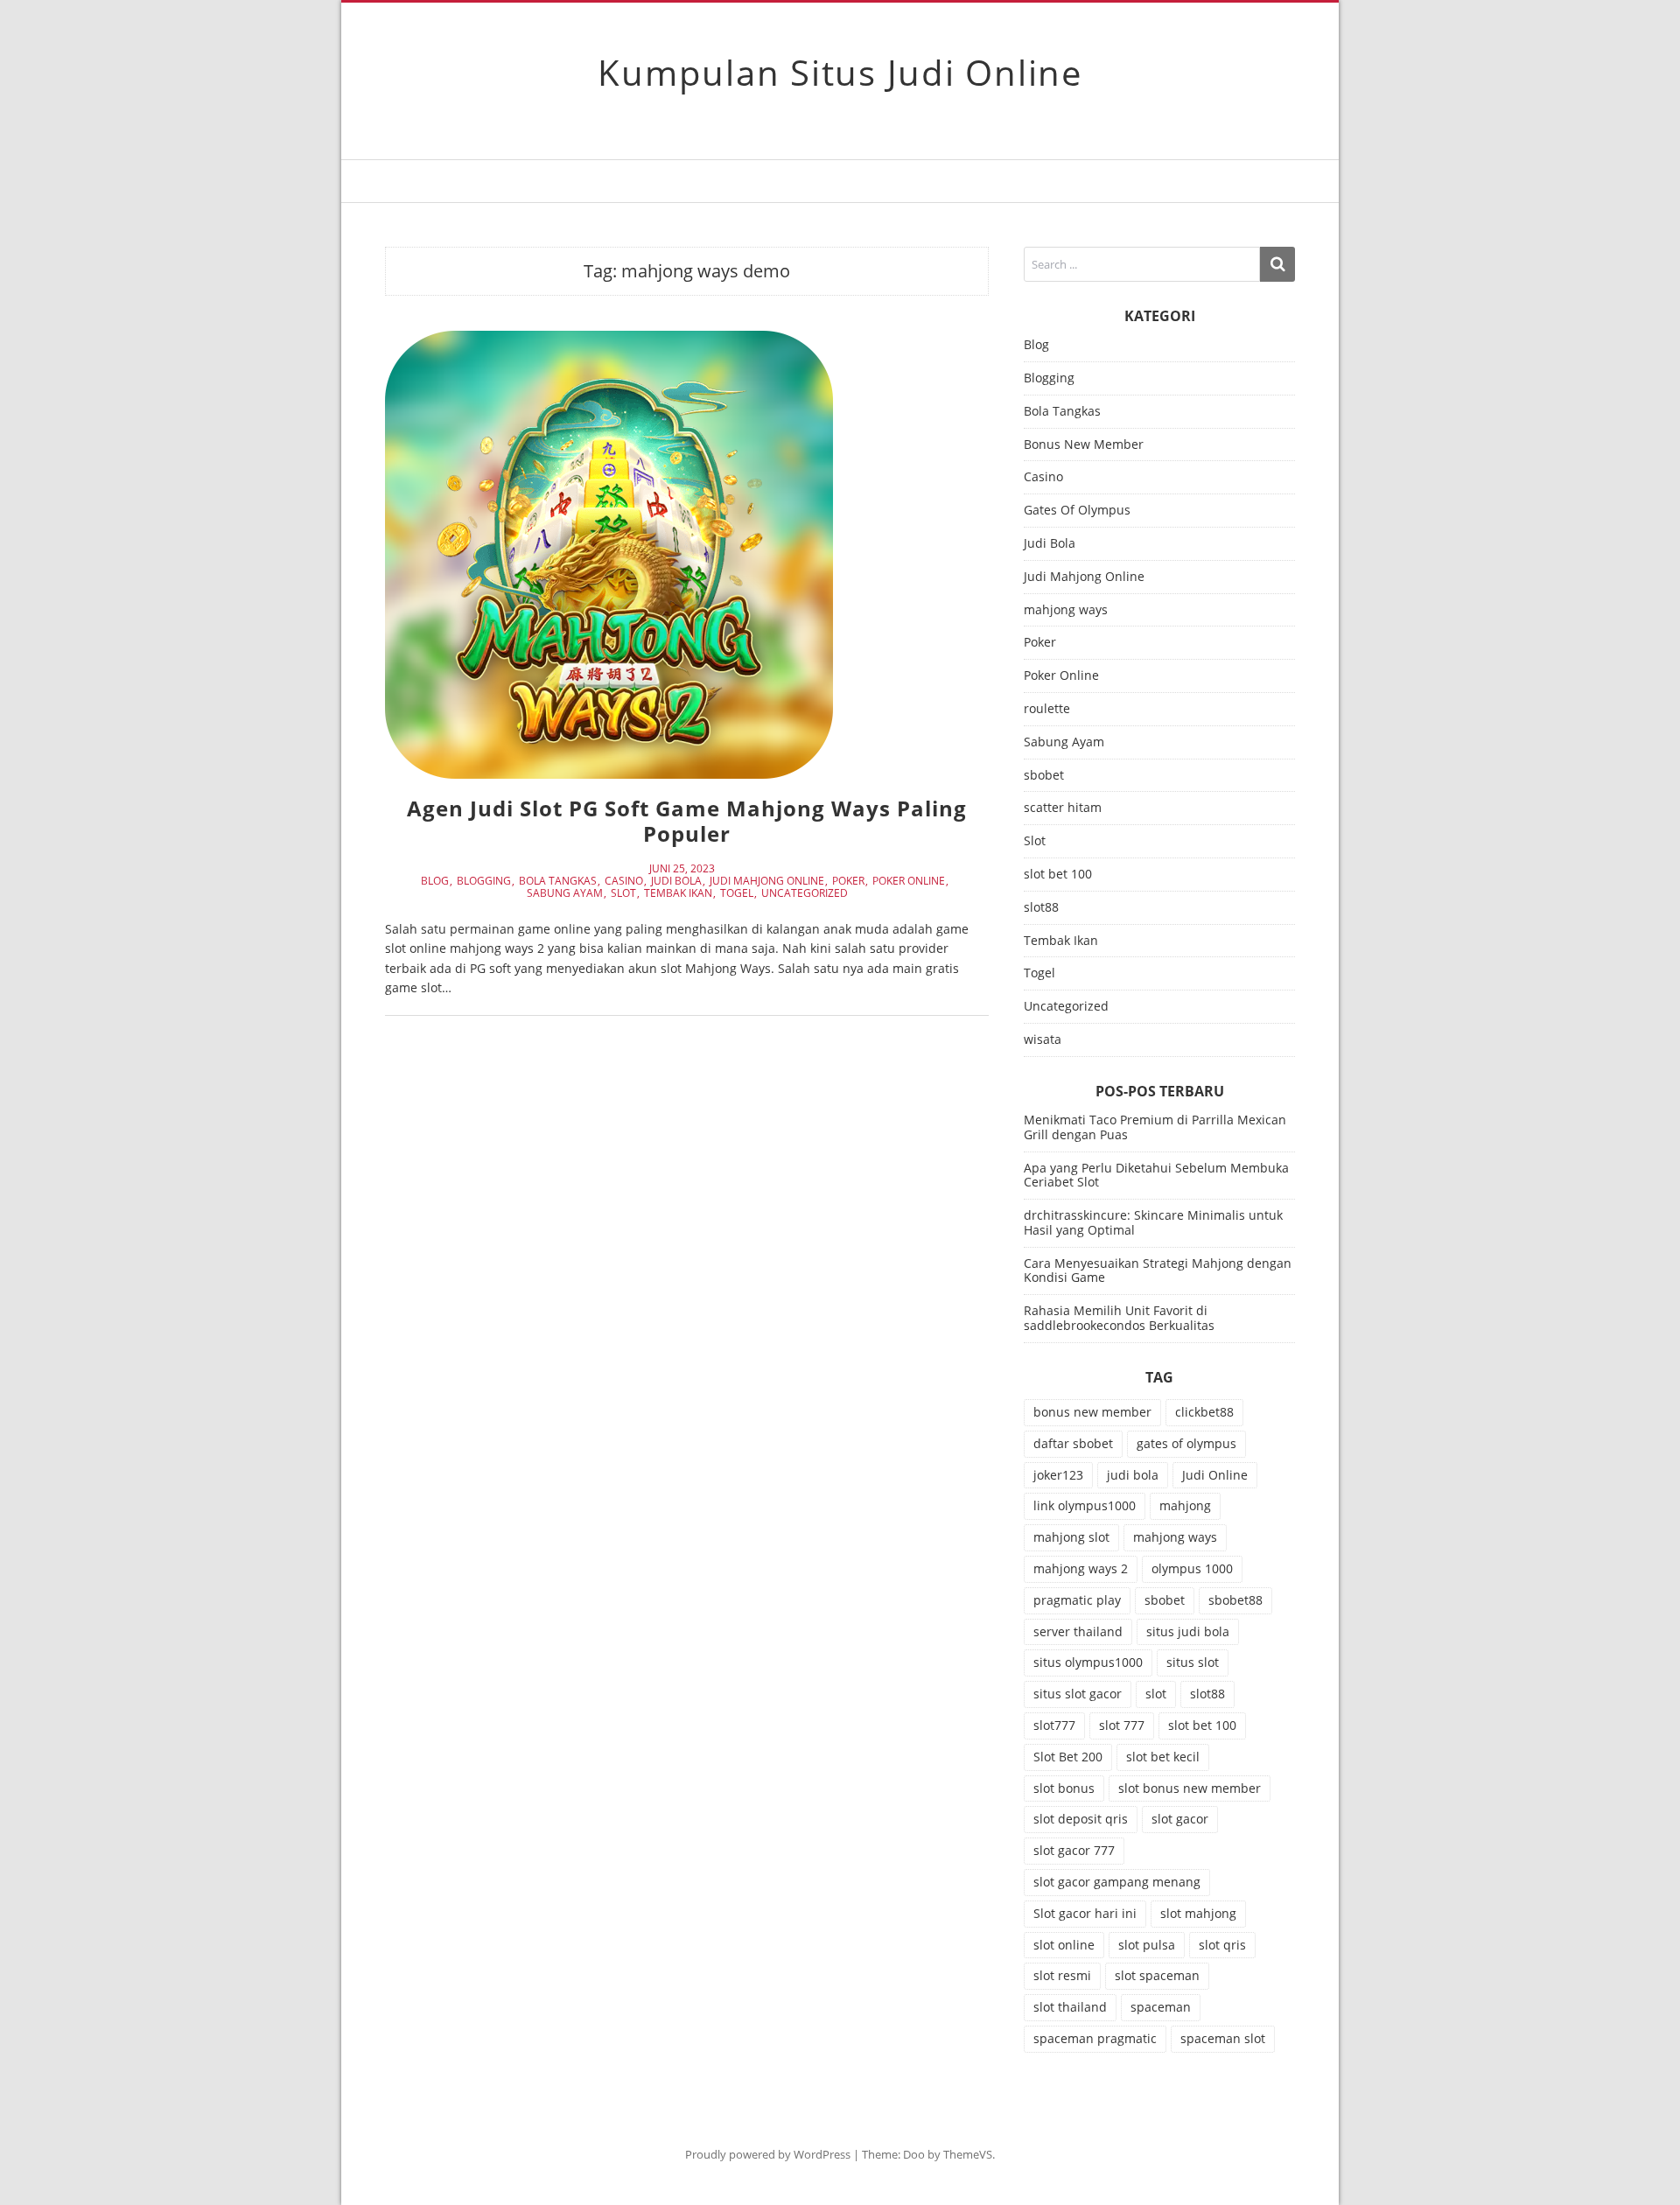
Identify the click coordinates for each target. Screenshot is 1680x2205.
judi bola (1133, 1475)
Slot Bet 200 (1068, 1757)
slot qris (1222, 1945)
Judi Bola (676, 881)
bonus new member (1092, 1412)
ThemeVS (968, 2154)
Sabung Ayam (565, 893)
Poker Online (909, 881)
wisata (1043, 1040)
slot (1156, 1694)
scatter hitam (1063, 808)
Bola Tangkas (558, 881)
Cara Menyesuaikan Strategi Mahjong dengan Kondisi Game (1158, 1270)
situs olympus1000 (1088, 1662)
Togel (737, 893)
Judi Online (1215, 1475)
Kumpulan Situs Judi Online (840, 72)
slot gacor (1180, 1819)
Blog (435, 881)
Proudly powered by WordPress (768, 2154)
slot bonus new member (1190, 1788)
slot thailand (1070, 2007)
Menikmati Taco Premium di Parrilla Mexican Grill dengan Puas (1155, 1127)
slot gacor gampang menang (1117, 1882)
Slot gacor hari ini (1085, 1913)
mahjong (1185, 1505)
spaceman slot (1223, 2038)
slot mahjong (1198, 1913)
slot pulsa (1147, 1945)
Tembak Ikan (678, 893)
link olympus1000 (1085, 1505)
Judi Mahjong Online (767, 881)
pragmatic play (1077, 1600)
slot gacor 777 (1074, 1850)
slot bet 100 (1058, 875)
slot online (1064, 1945)
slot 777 (1122, 1725)
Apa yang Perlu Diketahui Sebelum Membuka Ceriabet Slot (1156, 1175)
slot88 (1041, 908)
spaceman (1161, 2007)
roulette (1047, 709)
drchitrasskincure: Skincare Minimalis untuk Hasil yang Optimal (1153, 1222)
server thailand (1078, 1631)
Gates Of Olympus (1077, 511)
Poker (848, 881)
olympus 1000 (1192, 1568)
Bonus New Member (1084, 445)
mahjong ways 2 (1081, 1568)
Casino (624, 881)
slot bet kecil (1163, 1757)
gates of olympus (1186, 1443)
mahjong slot (1071, 1537)
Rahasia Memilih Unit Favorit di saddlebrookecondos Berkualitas (1119, 1318)
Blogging (484, 881)
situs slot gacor (1078, 1694)
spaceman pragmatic (1095, 2038)
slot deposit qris (1081, 1819)
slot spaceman (1157, 1975)
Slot (623, 893)
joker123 (1058, 1475)
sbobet (1044, 776)
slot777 (1054, 1725)
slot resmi (1062, 1975)
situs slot (1193, 1662)
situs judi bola (1188, 1631)
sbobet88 (1235, 1600)
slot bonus (1064, 1788)
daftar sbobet (1073, 1443)
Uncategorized (805, 893)
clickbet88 (1204, 1412)
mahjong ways (1066, 610)
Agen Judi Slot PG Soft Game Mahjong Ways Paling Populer (687, 821)
